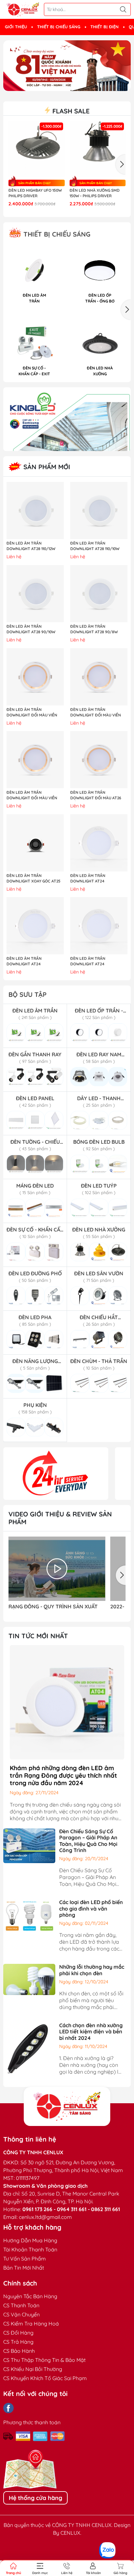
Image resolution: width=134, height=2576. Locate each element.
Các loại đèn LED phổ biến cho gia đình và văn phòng (91, 1908)
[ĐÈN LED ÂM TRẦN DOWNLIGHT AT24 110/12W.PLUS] (99, 843)
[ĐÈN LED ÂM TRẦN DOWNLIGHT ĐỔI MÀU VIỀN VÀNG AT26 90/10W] (35, 677)
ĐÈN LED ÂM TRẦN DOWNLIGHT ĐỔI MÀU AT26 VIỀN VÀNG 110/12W (96, 795)
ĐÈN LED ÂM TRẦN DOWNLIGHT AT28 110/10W (95, 546)
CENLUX (70, 2533)
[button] (64, 85)
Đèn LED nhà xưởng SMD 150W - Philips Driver (95, 193)
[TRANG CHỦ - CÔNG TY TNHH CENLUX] (23, 10)
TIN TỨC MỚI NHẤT (38, 1636)
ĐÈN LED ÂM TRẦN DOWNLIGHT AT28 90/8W (94, 629)
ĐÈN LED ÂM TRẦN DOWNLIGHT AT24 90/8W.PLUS (88, 961)
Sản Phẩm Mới (46, 467)
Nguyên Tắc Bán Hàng (30, 2296)
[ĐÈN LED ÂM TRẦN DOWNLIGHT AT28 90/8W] (99, 594)
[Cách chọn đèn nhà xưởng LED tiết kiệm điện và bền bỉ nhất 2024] (29, 2048)
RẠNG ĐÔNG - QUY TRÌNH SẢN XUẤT (53, 1607)
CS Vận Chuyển (21, 2314)
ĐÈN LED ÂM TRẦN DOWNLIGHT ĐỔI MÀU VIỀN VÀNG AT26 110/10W (96, 713)
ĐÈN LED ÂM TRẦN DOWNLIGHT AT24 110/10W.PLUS (24, 961)
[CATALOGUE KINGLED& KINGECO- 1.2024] (67, 419)
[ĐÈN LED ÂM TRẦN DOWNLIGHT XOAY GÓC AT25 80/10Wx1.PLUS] (35, 843)
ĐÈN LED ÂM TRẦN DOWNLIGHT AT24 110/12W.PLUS (88, 879)
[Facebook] (8, 2408)
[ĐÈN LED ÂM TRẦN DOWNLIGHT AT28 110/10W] (99, 510)
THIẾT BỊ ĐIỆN (105, 27)
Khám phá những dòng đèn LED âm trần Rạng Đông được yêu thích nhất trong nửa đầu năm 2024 (63, 1775)
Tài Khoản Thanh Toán (30, 2249)
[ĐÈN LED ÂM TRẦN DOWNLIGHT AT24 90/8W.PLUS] (99, 926)
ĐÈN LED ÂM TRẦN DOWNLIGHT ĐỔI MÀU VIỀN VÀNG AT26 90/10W (32, 713)
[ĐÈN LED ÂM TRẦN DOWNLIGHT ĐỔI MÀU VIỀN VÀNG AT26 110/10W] (99, 677)
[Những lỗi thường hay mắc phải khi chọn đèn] (29, 1979)
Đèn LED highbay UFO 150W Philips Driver (35, 193)
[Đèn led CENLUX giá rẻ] (56, 1474)
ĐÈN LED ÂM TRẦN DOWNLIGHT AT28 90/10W (31, 629)
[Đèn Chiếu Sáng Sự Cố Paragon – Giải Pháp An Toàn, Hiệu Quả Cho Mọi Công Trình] (29, 1845)
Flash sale (70, 111)
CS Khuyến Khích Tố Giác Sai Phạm (45, 2378)
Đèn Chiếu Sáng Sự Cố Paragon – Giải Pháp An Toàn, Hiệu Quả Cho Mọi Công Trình (88, 1841)
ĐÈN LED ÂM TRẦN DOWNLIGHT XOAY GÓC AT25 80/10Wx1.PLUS (33, 879)
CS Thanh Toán (21, 2305)
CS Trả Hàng (18, 2342)
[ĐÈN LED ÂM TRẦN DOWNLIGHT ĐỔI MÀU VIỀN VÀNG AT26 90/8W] (35, 760)
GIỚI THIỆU (16, 27)
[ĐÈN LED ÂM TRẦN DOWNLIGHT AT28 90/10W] (35, 594)
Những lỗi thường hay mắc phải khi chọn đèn (92, 1970)
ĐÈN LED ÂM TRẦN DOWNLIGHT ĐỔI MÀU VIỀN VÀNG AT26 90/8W (32, 795)
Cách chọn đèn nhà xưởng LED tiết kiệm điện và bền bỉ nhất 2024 (91, 2031)
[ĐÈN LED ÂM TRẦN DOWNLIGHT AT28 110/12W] (35, 510)
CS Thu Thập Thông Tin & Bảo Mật (44, 2360)
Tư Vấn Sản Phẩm (25, 2259)
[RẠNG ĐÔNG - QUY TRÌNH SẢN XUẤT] (57, 1569)
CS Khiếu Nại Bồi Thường (33, 2369)
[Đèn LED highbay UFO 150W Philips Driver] (37, 149)
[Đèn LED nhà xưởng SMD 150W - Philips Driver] (98, 149)
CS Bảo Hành (19, 2351)
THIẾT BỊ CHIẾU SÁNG (59, 27)
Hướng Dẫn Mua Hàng (30, 2240)
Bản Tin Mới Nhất (24, 2268)
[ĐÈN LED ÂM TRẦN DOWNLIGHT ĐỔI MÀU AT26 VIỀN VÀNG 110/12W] (99, 760)
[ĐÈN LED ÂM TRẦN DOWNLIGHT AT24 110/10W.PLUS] (35, 926)
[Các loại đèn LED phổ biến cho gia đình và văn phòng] (29, 1915)
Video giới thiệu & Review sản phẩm (60, 1518)
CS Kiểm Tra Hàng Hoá (31, 2324)
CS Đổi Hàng (18, 2333)
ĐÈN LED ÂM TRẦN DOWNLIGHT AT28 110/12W (31, 546)
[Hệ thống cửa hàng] (67, 2106)
